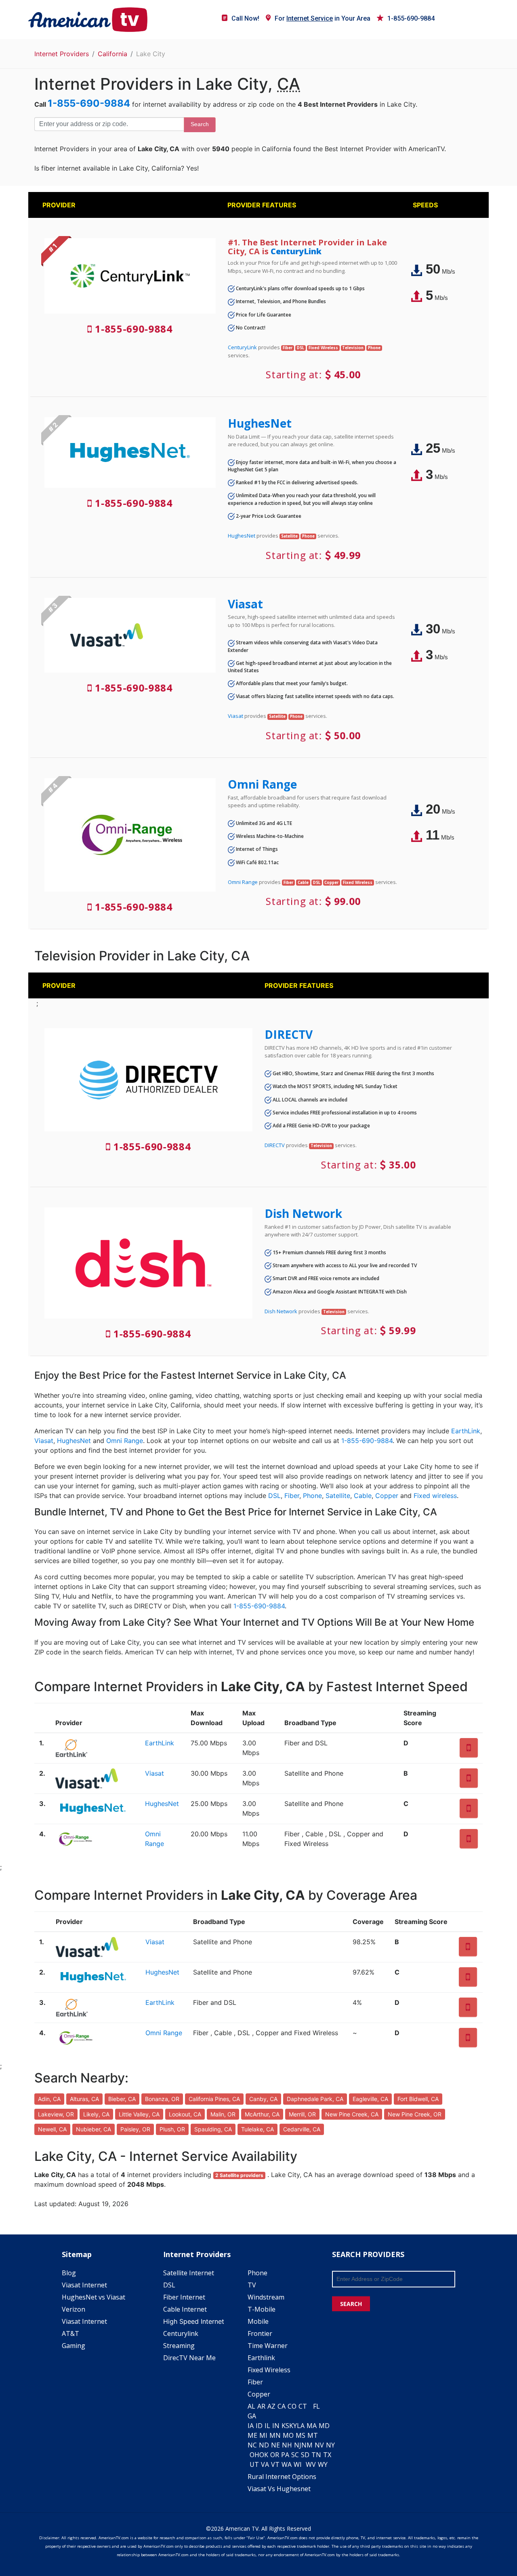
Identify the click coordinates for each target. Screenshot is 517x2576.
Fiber (292, 1496)
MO (288, 2435)
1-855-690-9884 (411, 18)
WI (298, 2464)
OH (254, 2455)
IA (251, 2426)
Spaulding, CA (213, 2129)
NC (252, 2445)
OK (264, 2455)
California (112, 54)
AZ (271, 2406)
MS (301, 2435)
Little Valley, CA (139, 2114)
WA (287, 2464)
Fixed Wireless (269, 2370)
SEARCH (351, 2304)
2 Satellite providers (239, 2175)
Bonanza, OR (162, 2099)
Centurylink (181, 2333)
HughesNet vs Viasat (94, 2297)
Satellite (338, 1496)
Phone (312, 1496)
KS (285, 2426)
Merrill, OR (302, 2114)
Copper (387, 1496)
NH (287, 2445)
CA (282, 2406)
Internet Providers (62, 54)
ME (252, 2435)
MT (313, 2435)
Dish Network (303, 1213)
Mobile (258, 2321)
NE (275, 2445)
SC (295, 2455)
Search (200, 124)
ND (264, 2445)
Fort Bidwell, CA (418, 2099)
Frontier (260, 2333)
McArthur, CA (262, 2114)
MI (263, 2435)
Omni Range (262, 784)
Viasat (245, 604)
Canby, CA (263, 2099)
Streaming (179, 2346)
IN (276, 2426)
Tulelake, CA (257, 2129)
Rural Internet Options (282, 2477)
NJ (298, 2445)
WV (311, 2464)
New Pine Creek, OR (415, 2114)
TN (316, 2455)
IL (267, 2426)
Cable (363, 1496)
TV (252, 2285)
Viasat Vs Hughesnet (279, 2489)
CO (292, 2406)
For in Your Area (323, 18)
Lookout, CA (185, 2114)
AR (261, 2406)
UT (254, 2464)
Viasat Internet (84, 2285)
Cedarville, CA (302, 2129)
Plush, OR (172, 2129)
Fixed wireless (435, 1496)
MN (275, 2435)
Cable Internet (185, 2309)
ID (259, 2426)
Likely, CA (96, 2114)
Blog (69, 2273)
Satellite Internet (189, 2273)
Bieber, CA (122, 2099)
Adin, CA (49, 2099)
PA (285, 2455)
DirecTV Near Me (189, 2358)
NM (307, 2445)
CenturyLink (296, 251)
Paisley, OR (135, 2129)
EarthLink (466, 1431)
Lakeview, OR (56, 2114)
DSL (274, 1496)
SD (305, 2455)
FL (316, 2406)
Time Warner (268, 2346)
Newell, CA (52, 2129)
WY (323, 2464)
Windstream (266, 2297)
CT (303, 2406)
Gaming (74, 2346)
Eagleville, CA (370, 2099)
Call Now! (245, 18)
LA (301, 2426)
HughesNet (260, 423)
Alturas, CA (84, 2099)
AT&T (70, 2333)
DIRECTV (289, 1034)
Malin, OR (223, 2114)
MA (312, 2426)
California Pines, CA (214, 2099)
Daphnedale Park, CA (315, 2099)
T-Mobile (262, 2309)
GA (252, 2416)
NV (319, 2445)
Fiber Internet (184, 2297)
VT (275, 2464)
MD (324, 2426)
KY (293, 2426)
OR (275, 2455)
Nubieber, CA (94, 2129)
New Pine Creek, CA (352, 2114)
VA (265, 2464)
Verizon (74, 2309)
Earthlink (261, 2358)
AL (251, 2406)
